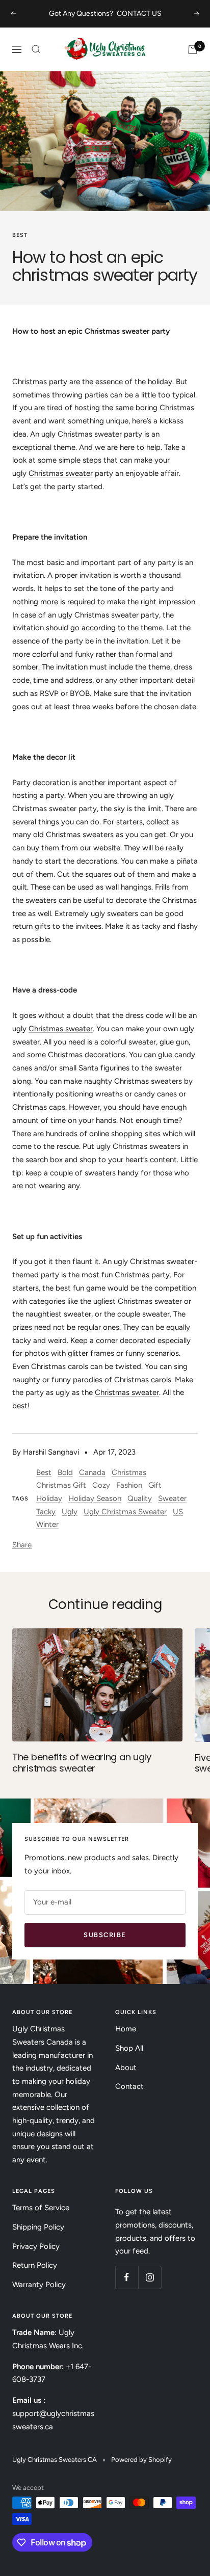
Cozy (101, 1485)
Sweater (172, 1498)
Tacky (46, 1512)
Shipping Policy (38, 2227)
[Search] (36, 49)
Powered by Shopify (141, 2460)
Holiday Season (95, 1498)
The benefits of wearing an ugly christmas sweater (82, 1763)
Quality (140, 1498)
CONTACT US (139, 14)
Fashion (129, 1485)
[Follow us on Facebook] (127, 2277)
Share (22, 1545)
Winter (47, 1524)
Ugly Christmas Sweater (125, 1512)
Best (20, 235)
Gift (155, 1485)
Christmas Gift (61, 1485)
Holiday (49, 1498)
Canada (92, 1472)
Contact (129, 2086)
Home (126, 2029)
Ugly (70, 1512)
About (126, 2068)
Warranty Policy (39, 2285)
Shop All (129, 2048)
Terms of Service (41, 2208)
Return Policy (35, 2265)
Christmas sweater (61, 473)
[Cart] (193, 49)
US (178, 1512)
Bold (65, 1472)
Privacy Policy (36, 2246)
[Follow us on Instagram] (150, 2277)
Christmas (129, 1472)
